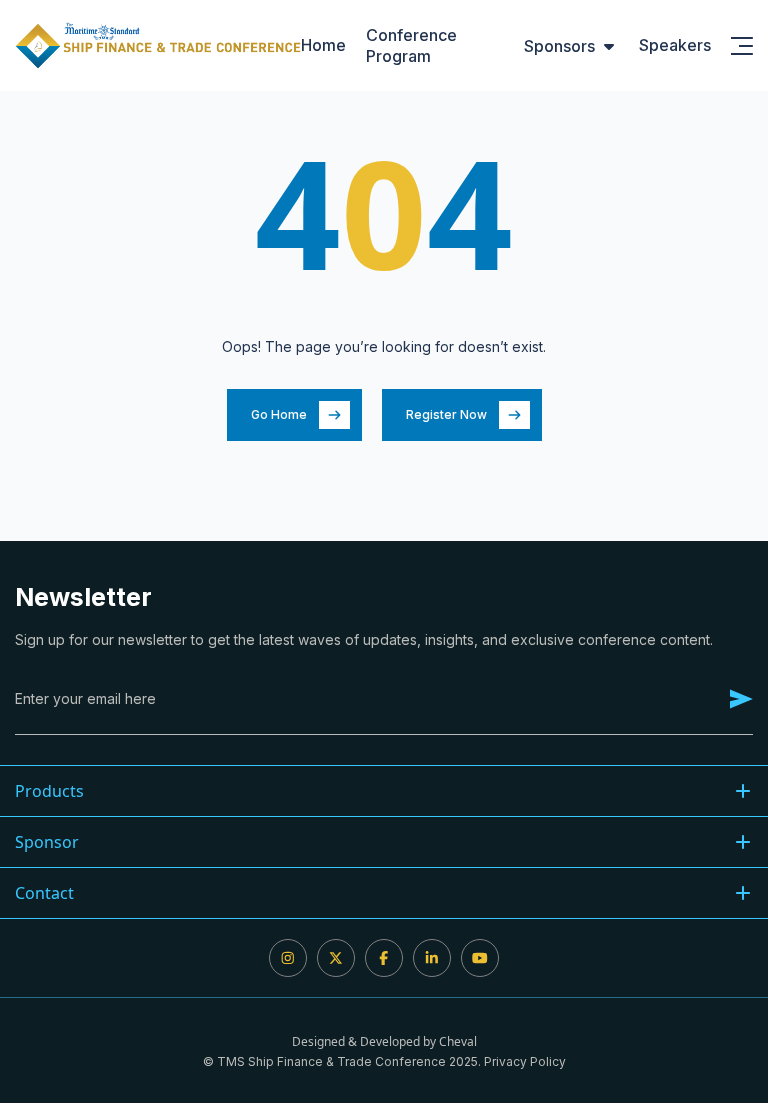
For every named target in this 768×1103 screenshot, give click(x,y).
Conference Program (411, 45)
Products (49, 791)
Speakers (675, 45)
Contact (44, 893)
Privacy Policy (525, 1061)
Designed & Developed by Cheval (384, 1041)
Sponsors (559, 46)
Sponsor (47, 842)
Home (323, 45)
